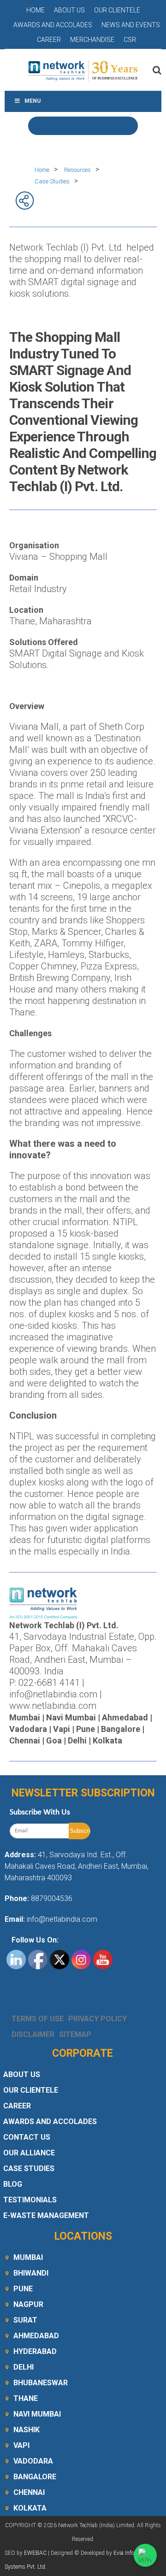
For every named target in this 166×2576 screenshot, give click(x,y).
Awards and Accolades (53, 25)
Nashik (27, 2430)
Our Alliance (29, 2153)
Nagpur (28, 2304)
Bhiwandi (31, 2273)
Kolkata (30, 2508)
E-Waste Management (46, 2215)
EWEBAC (35, 2553)
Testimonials (30, 2200)
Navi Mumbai (37, 2414)
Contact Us (27, 2137)
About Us (69, 10)
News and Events (131, 25)
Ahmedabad (36, 2336)
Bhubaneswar (41, 2383)
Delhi (24, 2367)
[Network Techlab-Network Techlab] (83, 70)
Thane (26, 2398)
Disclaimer (33, 2034)
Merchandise (92, 40)
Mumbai (28, 2257)
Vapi (21, 2445)
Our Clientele (117, 10)
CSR (130, 40)
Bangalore (35, 2477)
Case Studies (29, 2168)
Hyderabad (35, 2351)
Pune (23, 2289)
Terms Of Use (38, 2019)
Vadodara (33, 2461)
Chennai (29, 2492)
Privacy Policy (98, 2019)
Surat (25, 2320)
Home (36, 10)
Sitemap (75, 2034)
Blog (13, 2184)
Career (49, 40)
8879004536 (52, 1898)
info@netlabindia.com (61, 1919)
